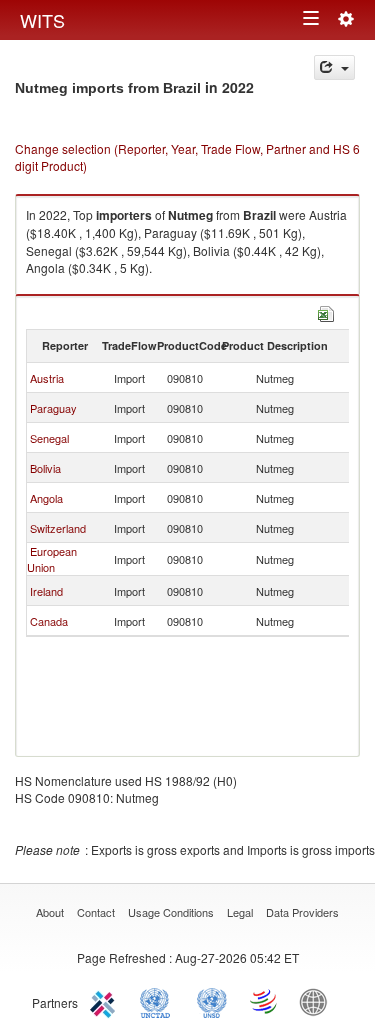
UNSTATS (212, 1001)
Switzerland (58, 528)
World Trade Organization (265, 1001)
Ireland (46, 591)
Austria (47, 378)
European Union (52, 559)
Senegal (49, 438)
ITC (106, 1001)
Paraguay (53, 408)
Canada (49, 621)
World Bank (318, 1001)
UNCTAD (159, 1001)
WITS (42, 20)
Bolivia (45, 468)
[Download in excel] (326, 311)
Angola (46, 498)
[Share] (334, 67)
